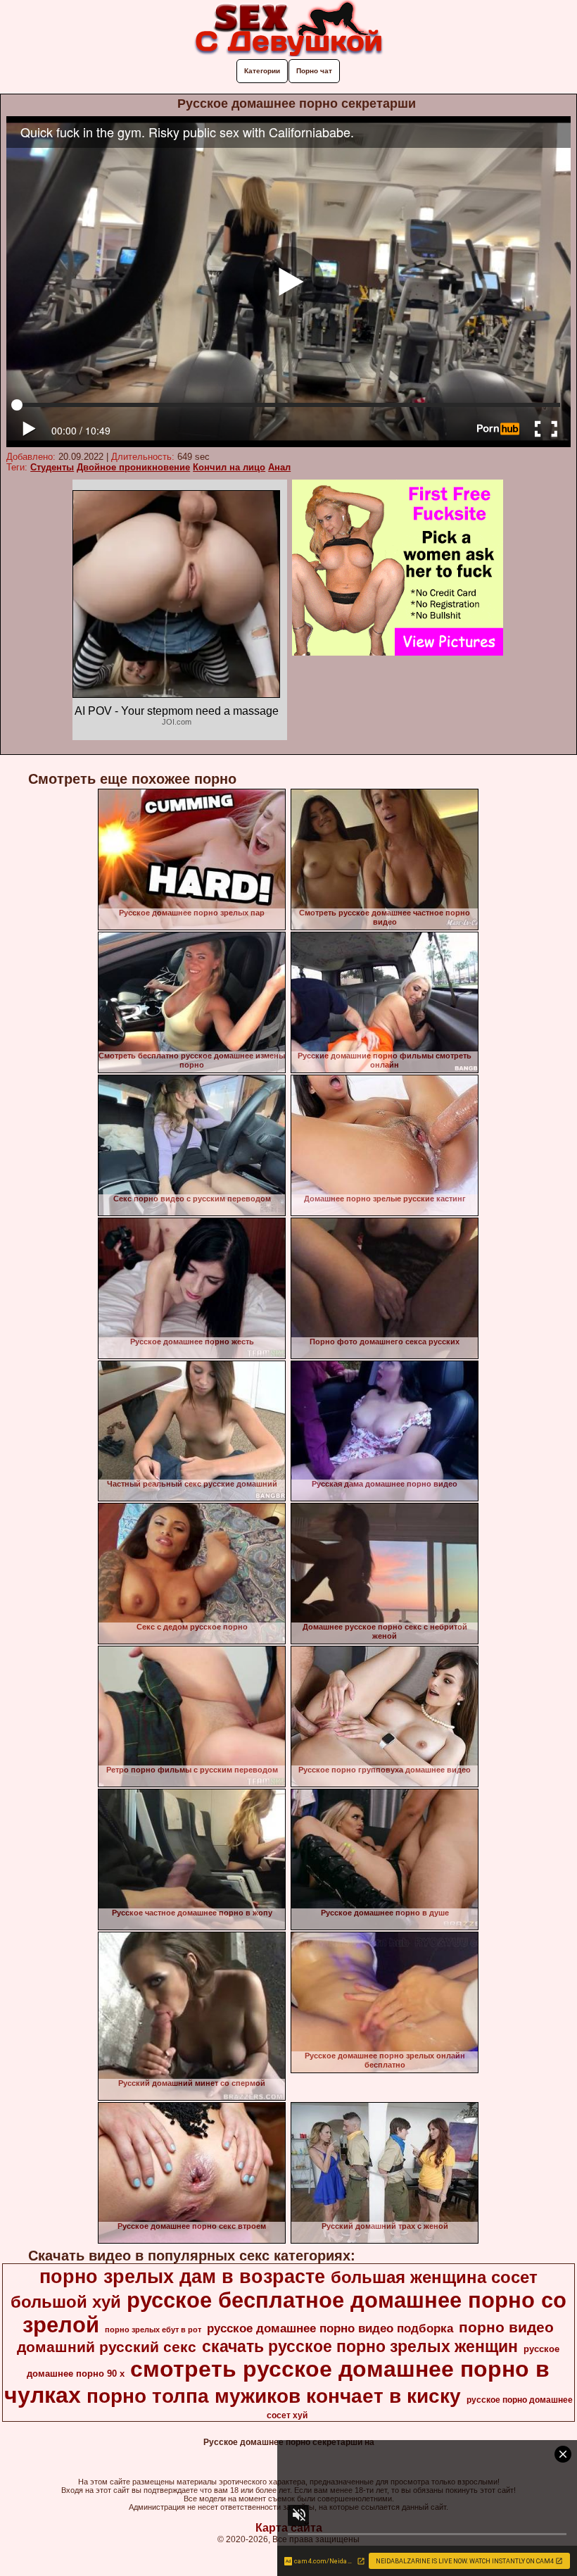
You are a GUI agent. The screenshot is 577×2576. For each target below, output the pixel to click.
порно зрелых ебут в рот (153, 2330)
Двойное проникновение (133, 467)
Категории (262, 71)
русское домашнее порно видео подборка (330, 2328)
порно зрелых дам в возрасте (182, 2277)
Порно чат (314, 71)
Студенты (52, 467)
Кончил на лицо (229, 467)
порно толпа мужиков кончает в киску (274, 2396)
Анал (279, 467)
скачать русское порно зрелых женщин (360, 2346)
